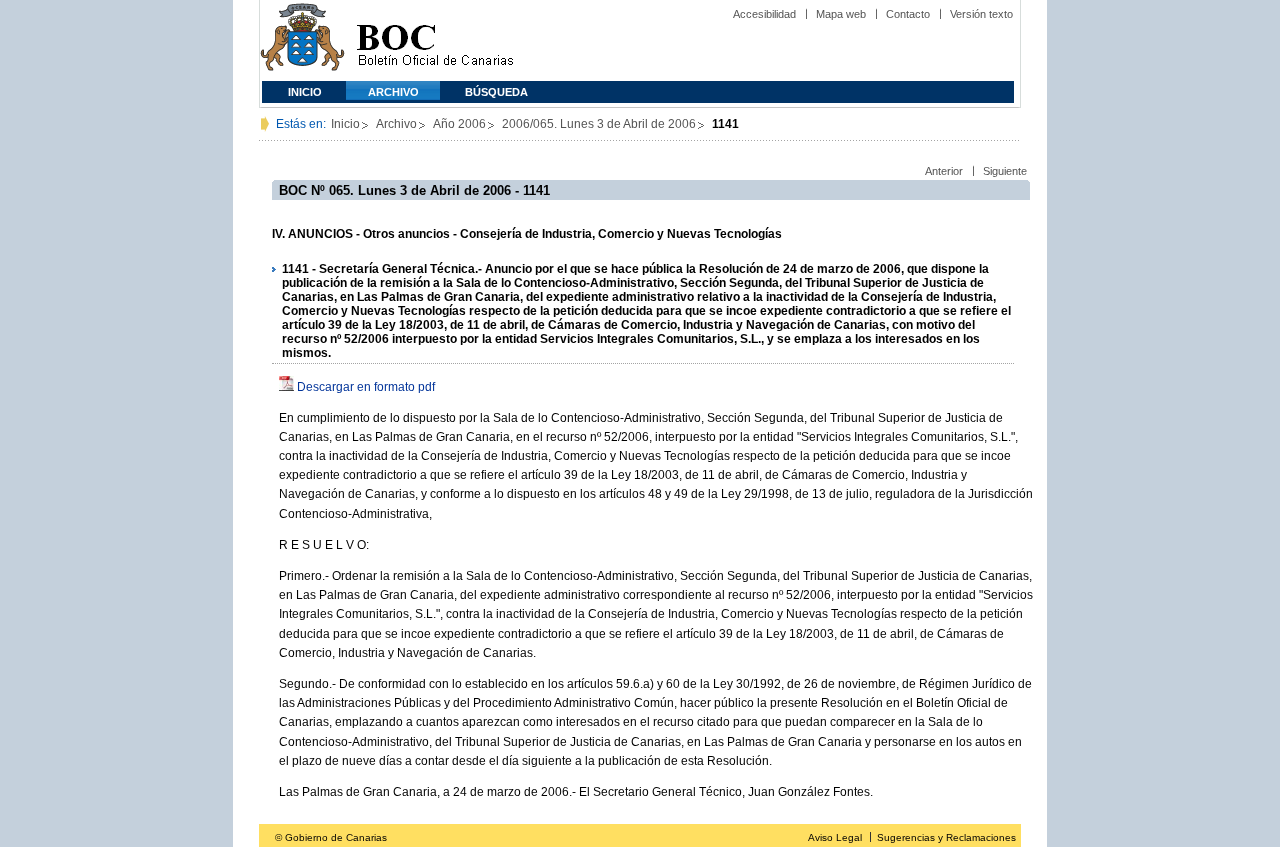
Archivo (393, 92)
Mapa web (841, 14)
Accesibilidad (764, 14)
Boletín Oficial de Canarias (435, 40)
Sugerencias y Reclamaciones (946, 837)
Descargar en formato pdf (366, 387)
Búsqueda (496, 92)
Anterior (944, 171)
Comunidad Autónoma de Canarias (302, 40)
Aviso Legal (835, 837)
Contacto (908, 14)
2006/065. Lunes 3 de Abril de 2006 (599, 124)
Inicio (305, 92)
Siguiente (1005, 171)
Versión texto (981, 14)
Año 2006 (459, 124)
